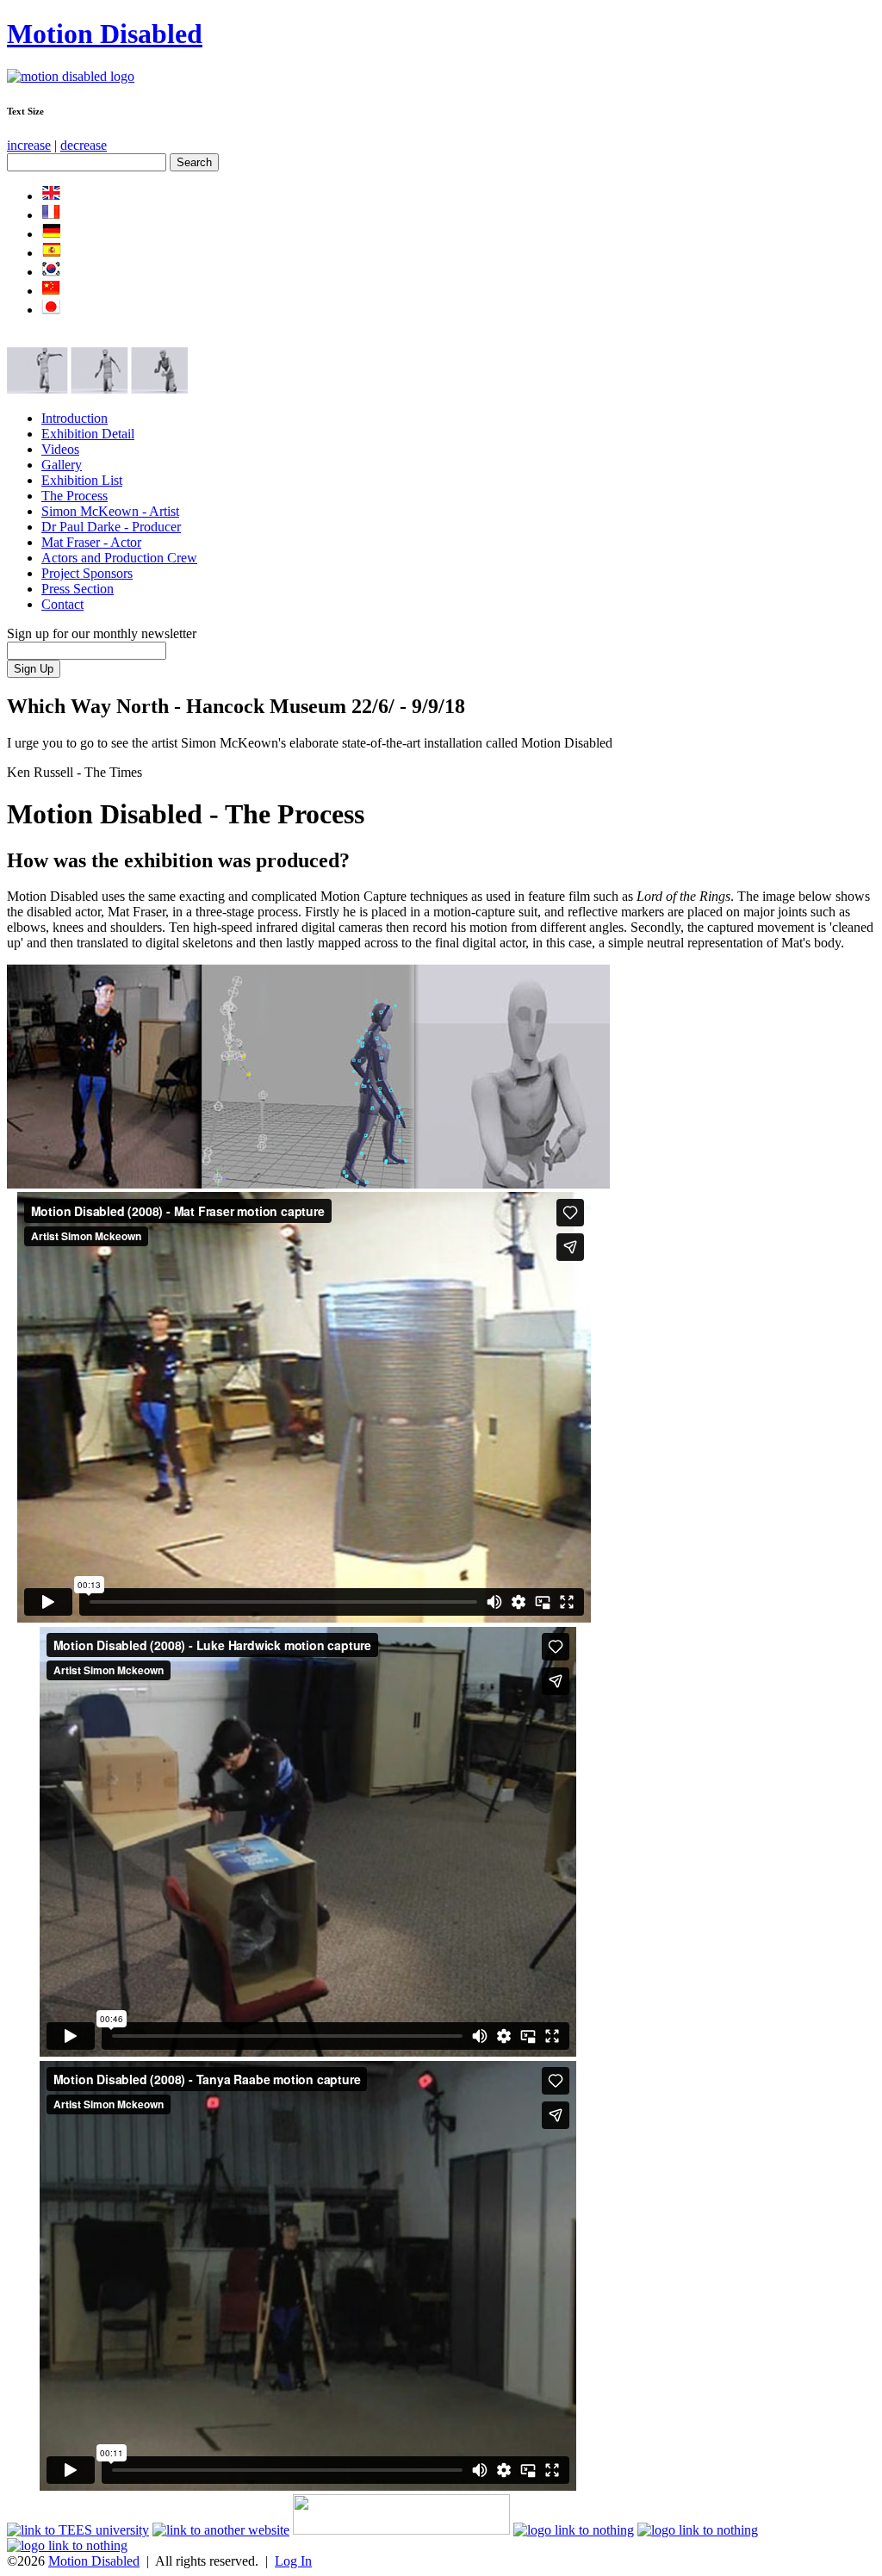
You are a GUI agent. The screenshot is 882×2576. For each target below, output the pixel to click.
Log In (293, 2561)
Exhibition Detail (88, 434)
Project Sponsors (87, 573)
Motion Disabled (105, 34)
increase (29, 145)
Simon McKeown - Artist (110, 511)
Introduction (75, 418)
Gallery (62, 465)
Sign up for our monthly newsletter (102, 633)
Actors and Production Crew (119, 558)
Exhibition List (82, 480)
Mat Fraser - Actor (91, 542)
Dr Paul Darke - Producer (111, 527)
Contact (62, 604)
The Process (75, 496)
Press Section (78, 589)
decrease (84, 145)
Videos (60, 449)
